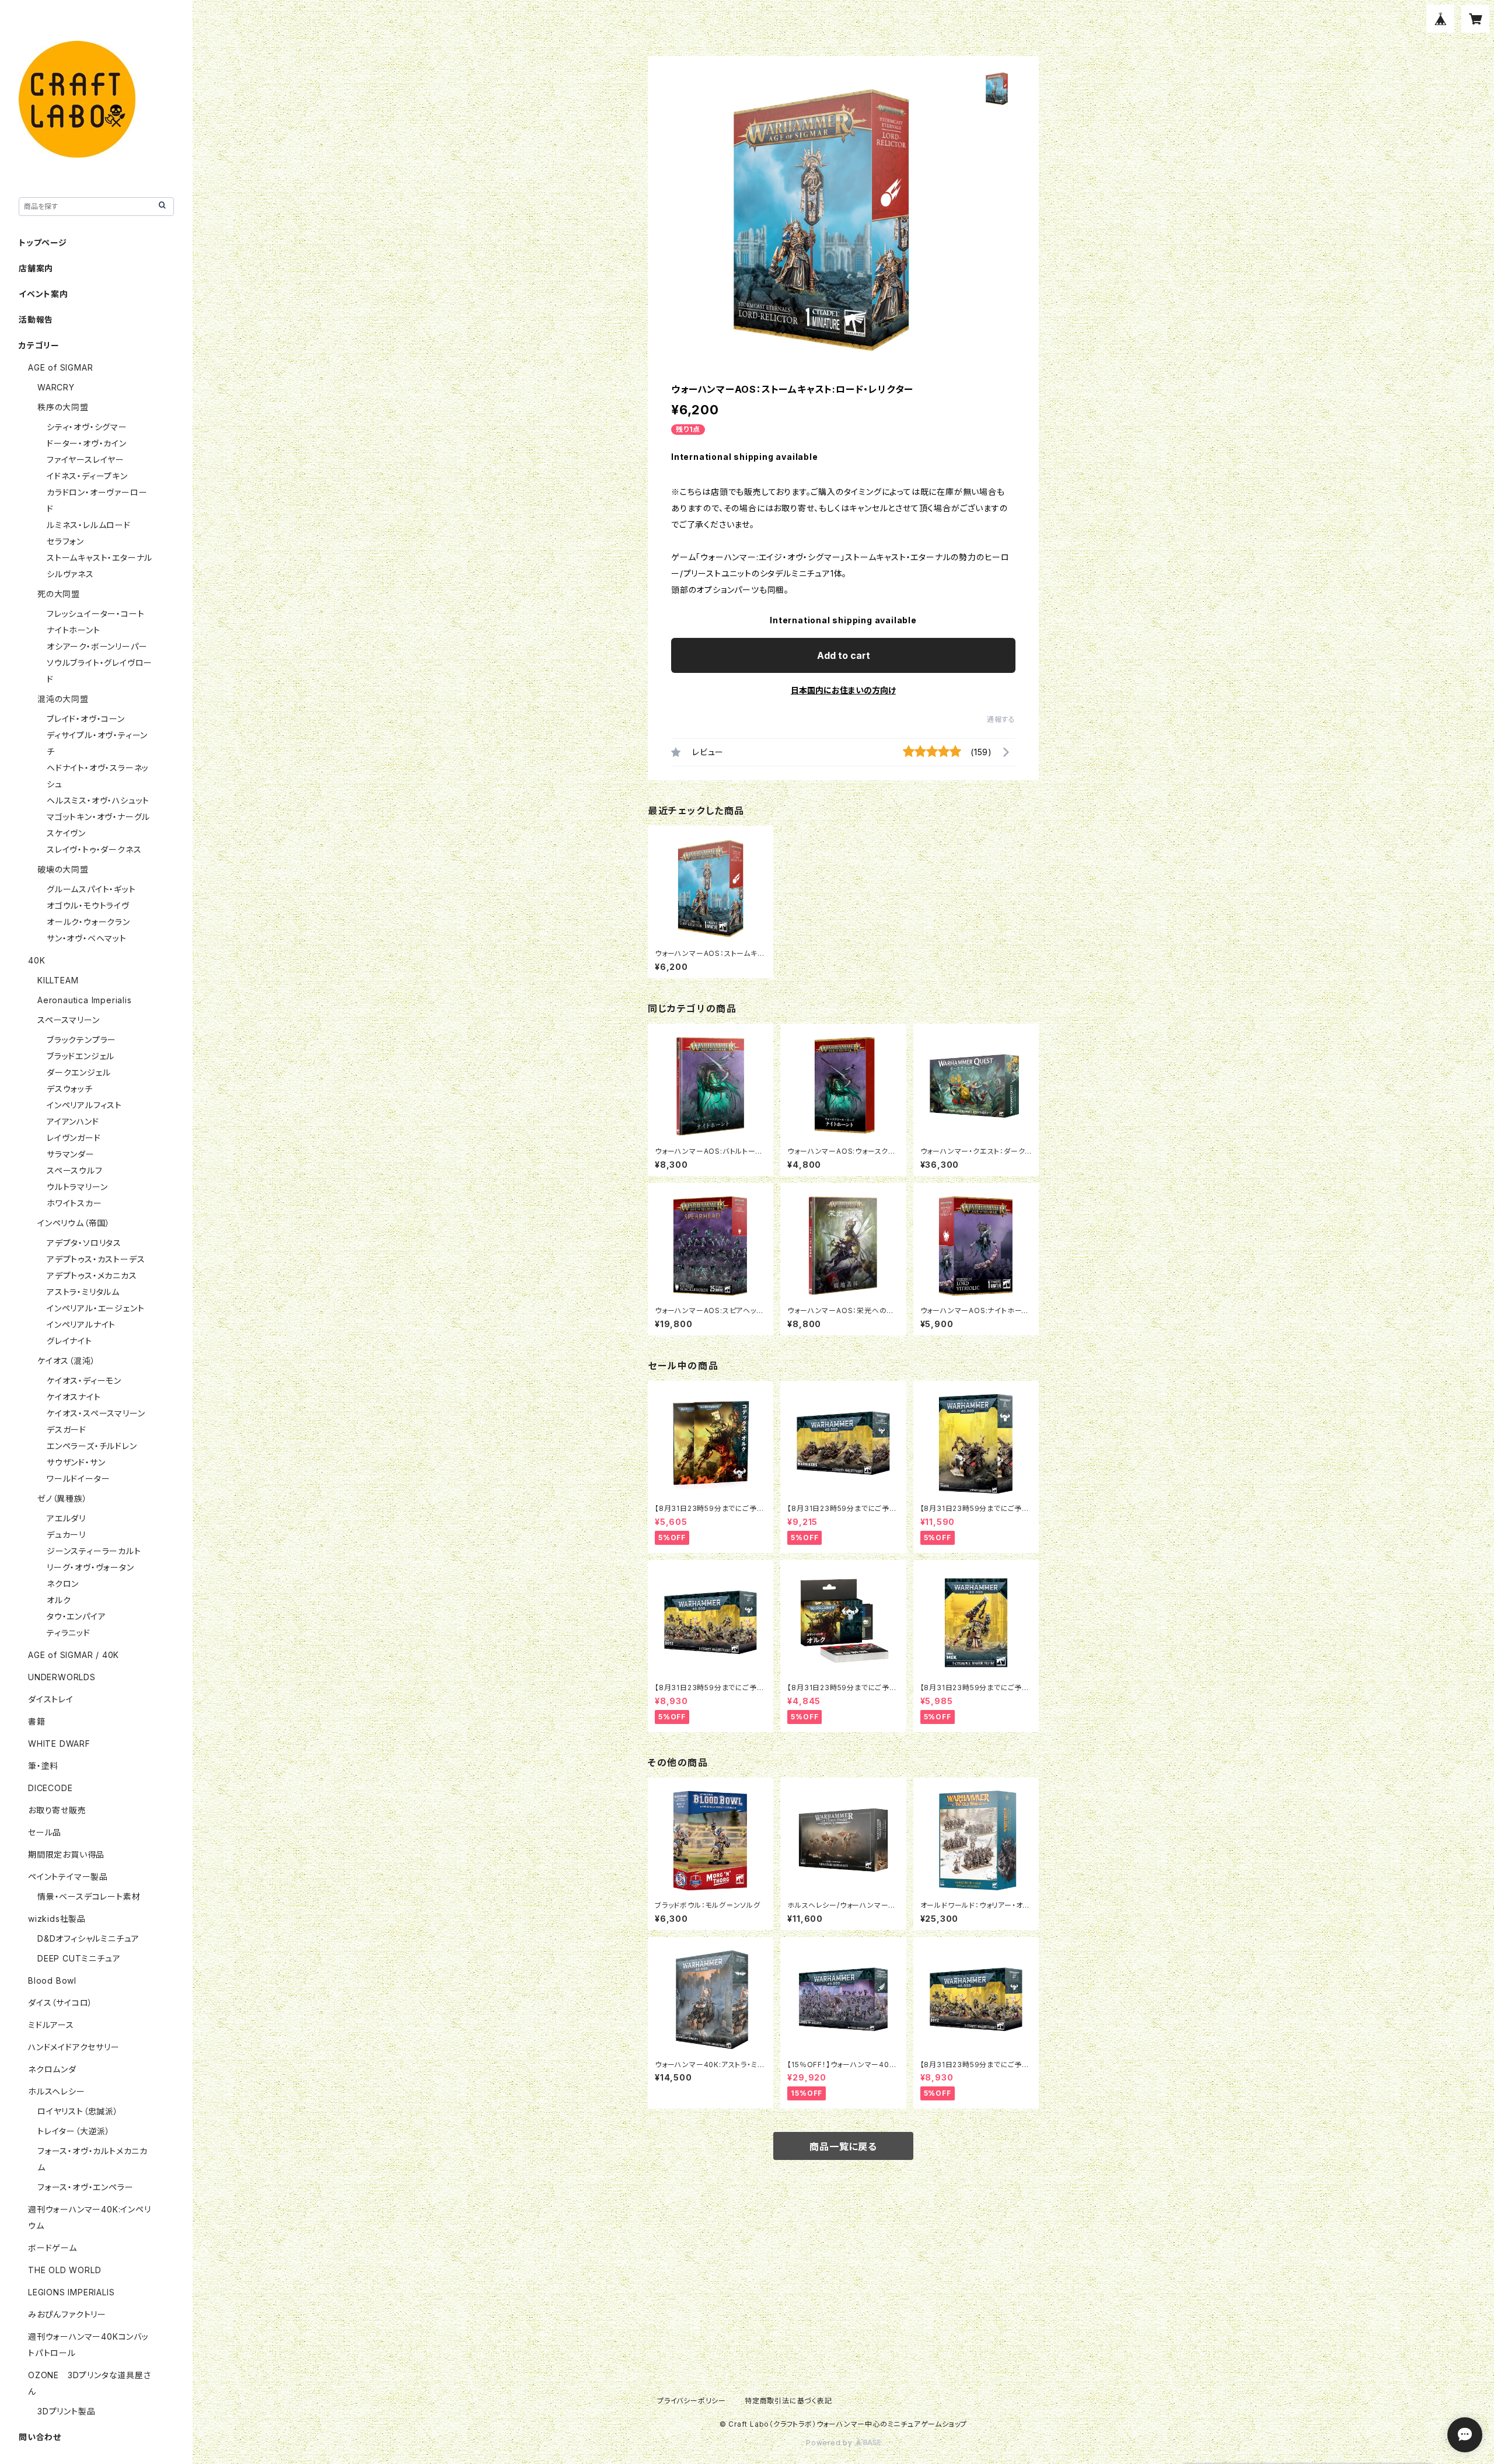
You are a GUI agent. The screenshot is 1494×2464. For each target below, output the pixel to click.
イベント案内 (43, 294)
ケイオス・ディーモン (84, 1381)
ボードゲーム (53, 2248)
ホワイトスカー (74, 1203)
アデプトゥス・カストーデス (96, 1259)
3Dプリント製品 (66, 2411)
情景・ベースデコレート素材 (89, 1896)
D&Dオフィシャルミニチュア (88, 1938)
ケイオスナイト (74, 1397)
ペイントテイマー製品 (68, 1877)
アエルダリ (66, 1518)
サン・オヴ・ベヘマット (87, 938)
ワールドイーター (78, 1479)
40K (36, 960)
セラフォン (65, 541)
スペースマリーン (68, 1020)
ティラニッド (69, 1633)
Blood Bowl (52, 1980)
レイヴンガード (74, 1138)
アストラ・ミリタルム (83, 1292)
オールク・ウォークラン (88, 922)
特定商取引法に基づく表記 (788, 2401)
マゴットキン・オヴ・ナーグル (98, 817)
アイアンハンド (73, 1121)
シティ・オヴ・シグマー (87, 427)
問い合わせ (40, 2437)
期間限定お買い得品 (66, 1854)
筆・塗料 (43, 1766)
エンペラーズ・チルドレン (92, 1446)
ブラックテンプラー (81, 1040)
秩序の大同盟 (63, 407)
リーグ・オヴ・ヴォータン (90, 1567)
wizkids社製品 (57, 1919)
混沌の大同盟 (63, 699)
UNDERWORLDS (62, 1677)
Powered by (830, 2443)
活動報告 (36, 320)
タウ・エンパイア (76, 1616)
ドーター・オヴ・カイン (87, 443)
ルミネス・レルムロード (89, 525)
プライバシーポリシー (692, 2401)
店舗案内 (36, 268)
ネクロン (63, 1584)
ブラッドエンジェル (81, 1056)
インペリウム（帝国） (74, 1223)
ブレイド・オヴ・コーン (86, 719)
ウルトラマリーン (77, 1187)
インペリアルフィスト (84, 1105)
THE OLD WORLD (64, 2270)
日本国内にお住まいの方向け (843, 690)
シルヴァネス (70, 574)
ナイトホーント (74, 630)
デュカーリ (66, 1535)
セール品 (45, 1832)
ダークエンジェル (78, 1072)
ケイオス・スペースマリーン (96, 1413)
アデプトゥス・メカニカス (92, 1275)
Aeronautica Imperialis (85, 1000)
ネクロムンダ (52, 2069)
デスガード (67, 1430)
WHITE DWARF (59, 1744)
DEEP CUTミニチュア (79, 1958)
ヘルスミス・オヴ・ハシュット (98, 800)
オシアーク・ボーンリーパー (97, 646)
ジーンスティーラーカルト (94, 1551)
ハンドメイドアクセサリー (74, 2047)
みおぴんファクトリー (67, 2314)
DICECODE (50, 1788)
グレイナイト (69, 1341)
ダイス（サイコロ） (60, 2003)
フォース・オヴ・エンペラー (85, 2187)
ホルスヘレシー (57, 2091)
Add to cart (844, 655)
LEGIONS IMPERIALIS (71, 2292)
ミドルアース (51, 2025)
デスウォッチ (70, 1089)
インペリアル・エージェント (95, 1308)
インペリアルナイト (81, 1325)
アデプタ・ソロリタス (84, 1243)
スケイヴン (66, 833)
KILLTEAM (58, 980)
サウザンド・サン (76, 1462)
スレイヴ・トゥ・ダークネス (94, 849)
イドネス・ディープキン (87, 476)
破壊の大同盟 (63, 869)
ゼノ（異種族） (62, 1498)
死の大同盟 (59, 594)
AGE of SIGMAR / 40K (74, 1655)
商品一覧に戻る (843, 2147)
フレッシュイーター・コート (95, 614)
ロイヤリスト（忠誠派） (78, 2111)
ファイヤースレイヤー (85, 460)
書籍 (37, 1721)
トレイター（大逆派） (74, 2131)
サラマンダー (71, 1154)
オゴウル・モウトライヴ (88, 905)
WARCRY (56, 387)
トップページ (43, 242)
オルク (59, 1600)
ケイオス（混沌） (66, 1361)
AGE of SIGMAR (60, 367)
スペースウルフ (75, 1170)
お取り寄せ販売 (57, 1810)
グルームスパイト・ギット (91, 889)
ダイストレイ (51, 1699)
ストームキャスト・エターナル (100, 558)
